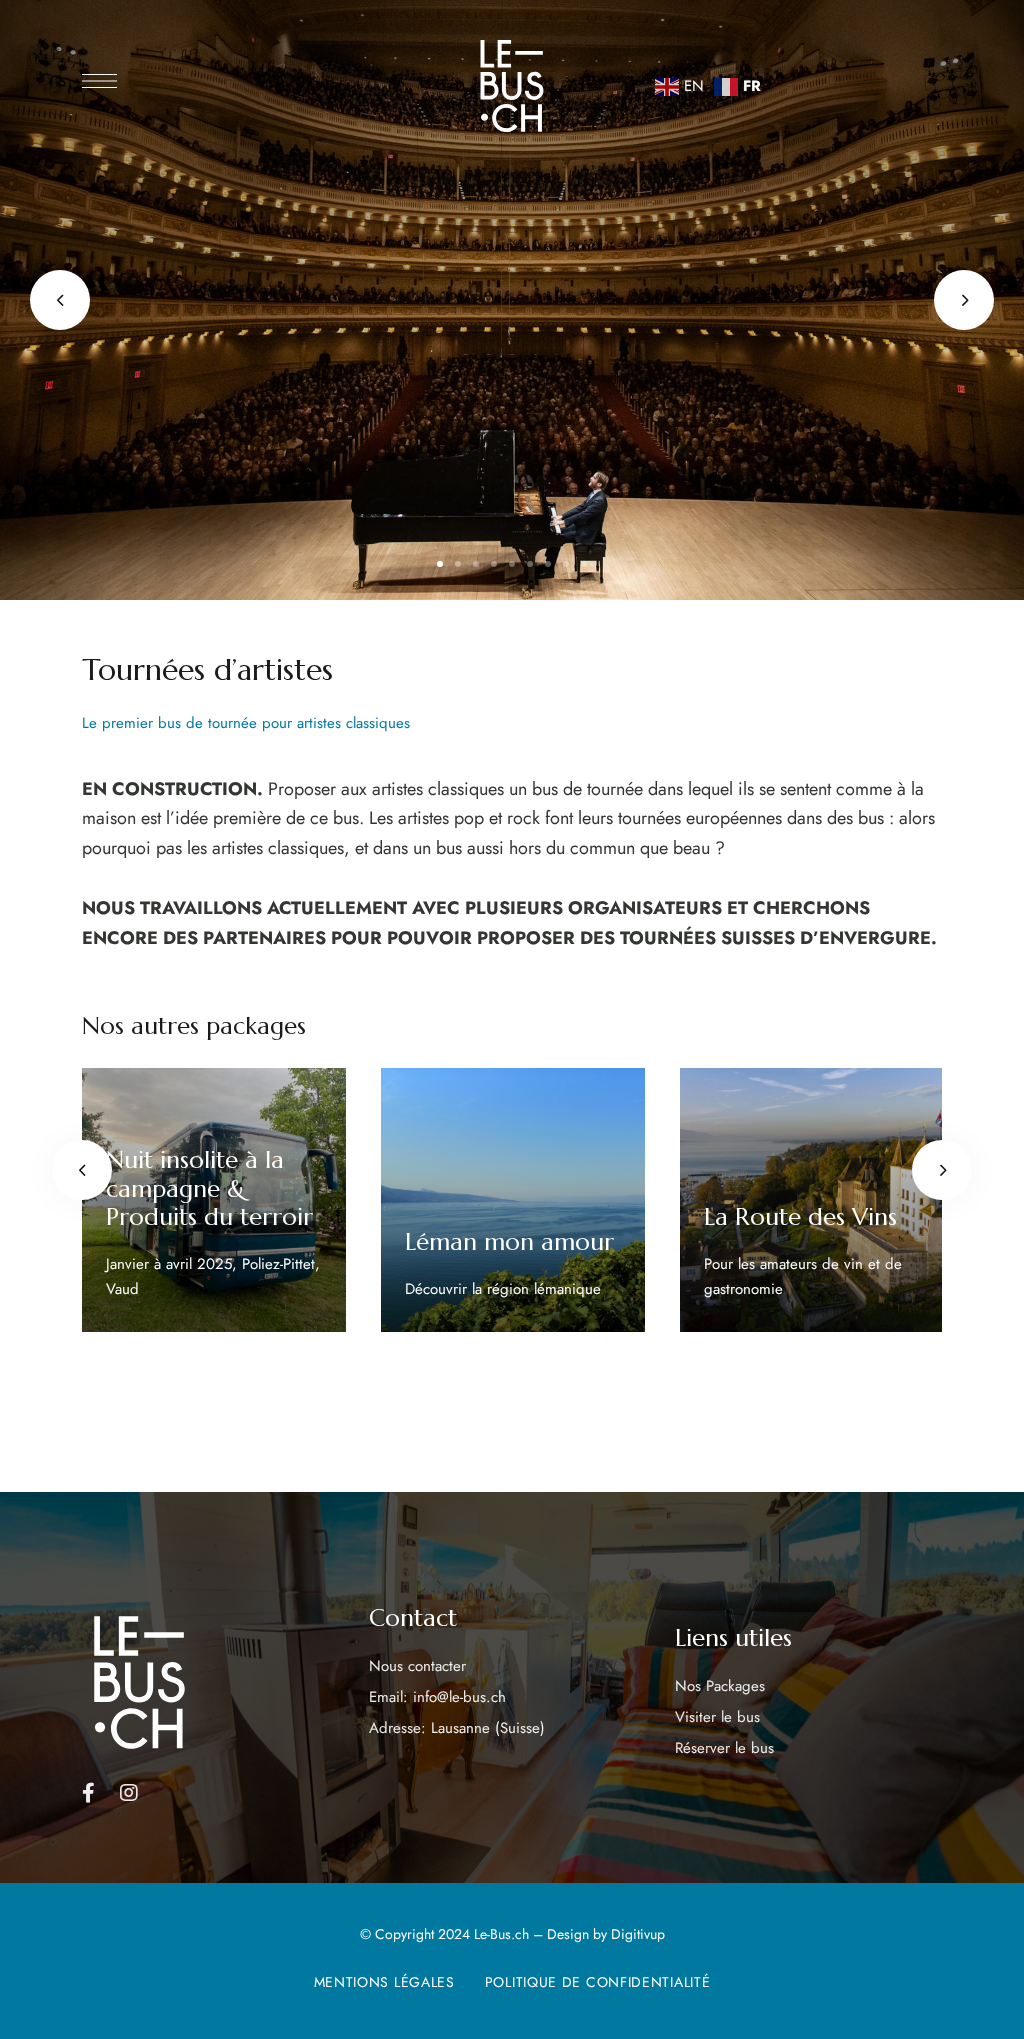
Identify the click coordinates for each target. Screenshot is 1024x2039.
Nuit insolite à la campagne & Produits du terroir (209, 1189)
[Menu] (99, 81)
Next (964, 300)
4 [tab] (494, 564)
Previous (60, 300)
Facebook (88, 1793)
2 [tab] (458, 564)
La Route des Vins (800, 1217)
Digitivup (638, 1934)
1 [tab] (440, 564)
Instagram (129, 1793)
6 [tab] (530, 564)
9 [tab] (584, 564)
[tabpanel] (214, 1200)
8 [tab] (566, 564)
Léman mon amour (509, 1242)
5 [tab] (512, 564)
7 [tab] (548, 564)
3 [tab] (476, 564)
